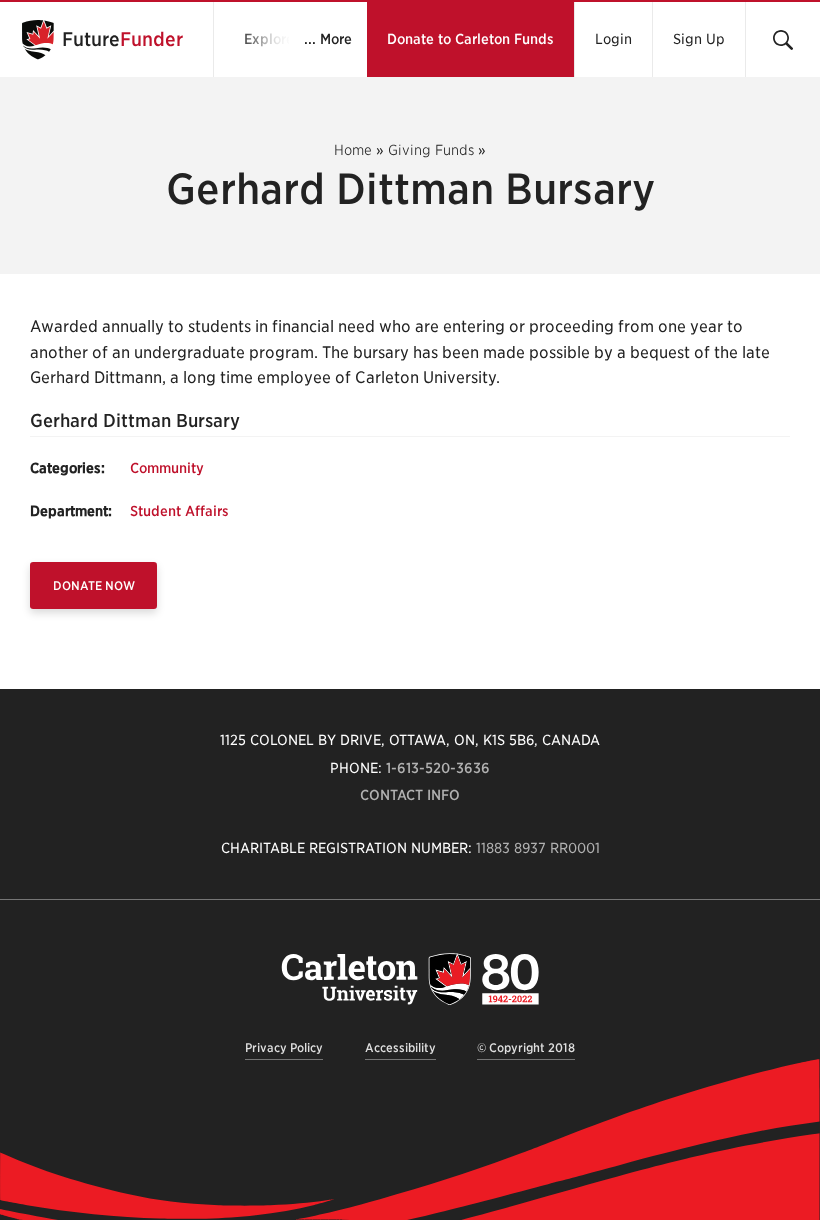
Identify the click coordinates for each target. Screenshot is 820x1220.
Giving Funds (431, 150)
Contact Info (410, 795)
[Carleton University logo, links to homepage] (410, 978)
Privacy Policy (284, 1047)
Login (613, 39)
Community (167, 468)
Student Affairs (179, 511)
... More (328, 39)
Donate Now (94, 585)
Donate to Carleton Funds (470, 39)
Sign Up (699, 39)
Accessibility (400, 1047)
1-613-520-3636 (438, 768)
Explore (269, 39)
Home (353, 150)
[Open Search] (782, 39)
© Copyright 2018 (526, 1047)
